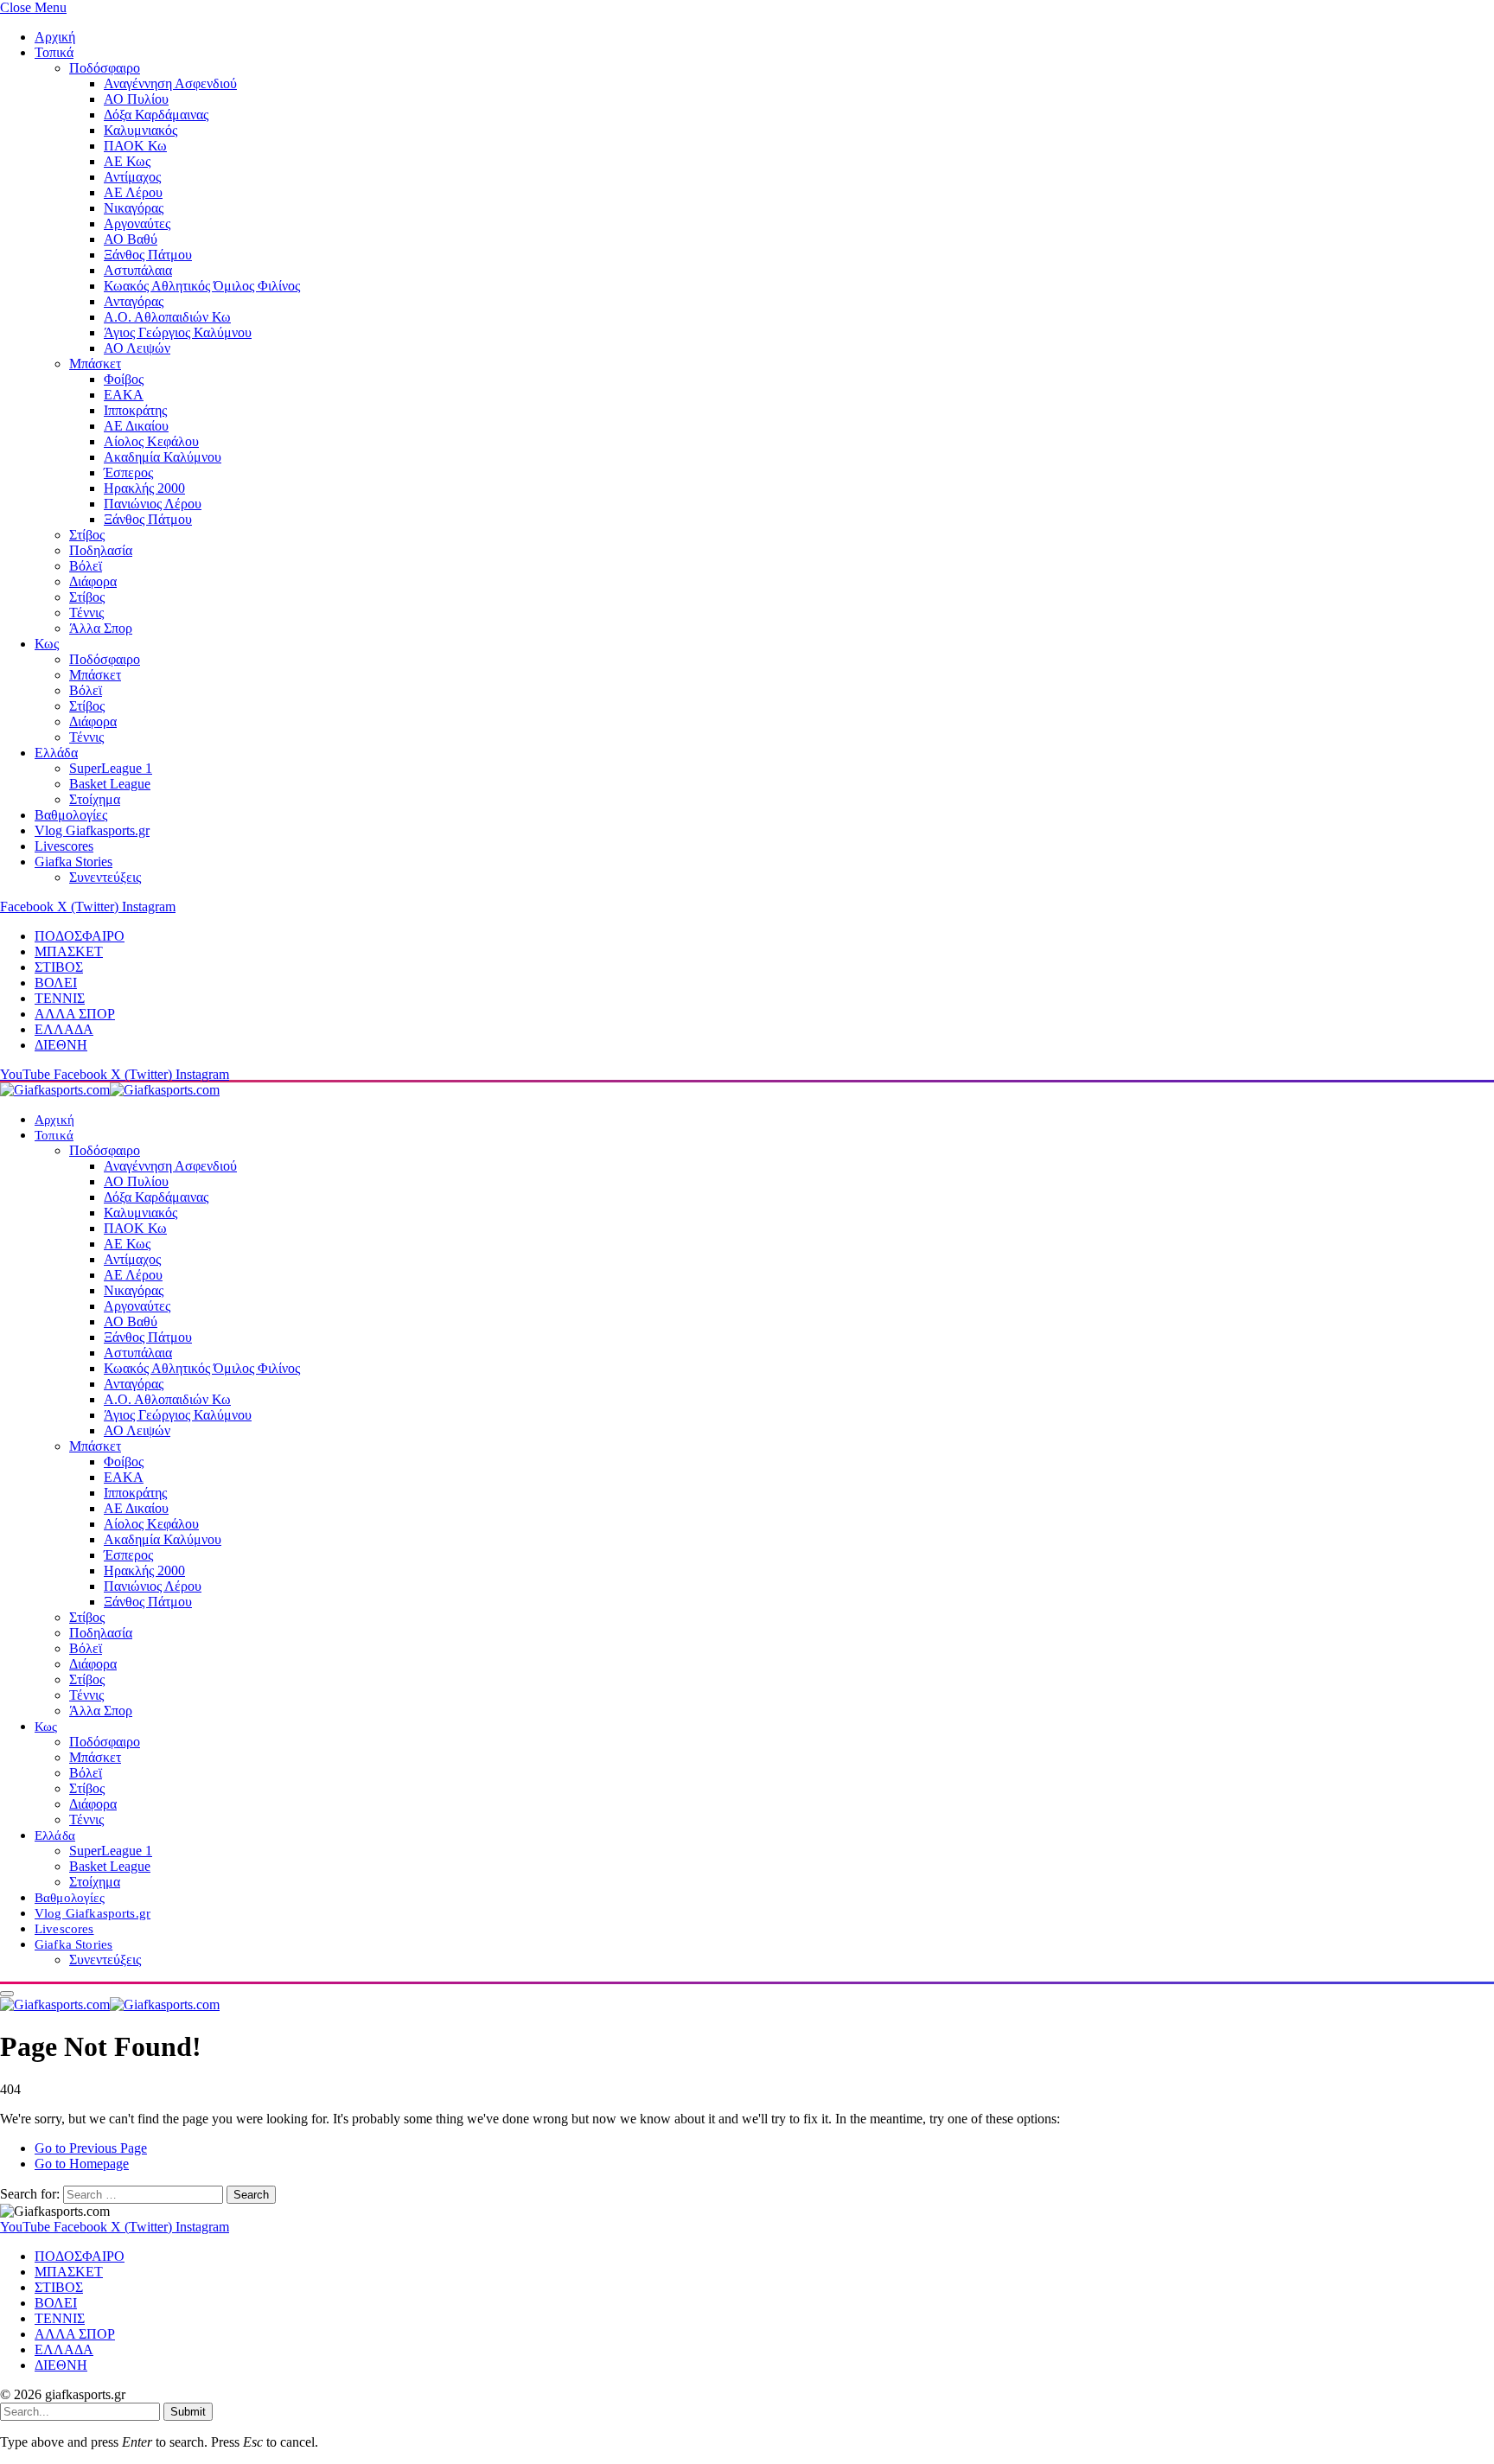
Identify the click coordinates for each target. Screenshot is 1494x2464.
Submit (188, 2412)
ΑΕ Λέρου (133, 192)
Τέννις (86, 613)
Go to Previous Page (91, 2148)
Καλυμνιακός (140, 130)
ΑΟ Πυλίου (136, 99)
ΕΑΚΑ (124, 395)
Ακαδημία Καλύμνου (163, 457)
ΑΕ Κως (127, 161)
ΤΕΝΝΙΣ (60, 998)
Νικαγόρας (134, 208)
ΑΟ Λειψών (137, 348)
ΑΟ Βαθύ (131, 239)
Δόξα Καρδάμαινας (156, 115)
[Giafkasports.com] (110, 1090)
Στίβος (87, 535)
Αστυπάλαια (138, 270)
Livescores (64, 846)
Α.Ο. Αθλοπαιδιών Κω (167, 317)
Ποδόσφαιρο (105, 68)
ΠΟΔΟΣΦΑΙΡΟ (80, 936)
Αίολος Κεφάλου (151, 441)
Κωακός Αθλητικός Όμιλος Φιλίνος (202, 286)
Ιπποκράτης (135, 410)
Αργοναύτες (137, 223)
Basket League (110, 784)
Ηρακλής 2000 (144, 488)
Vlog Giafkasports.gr (92, 830)
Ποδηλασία (101, 550)
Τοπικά (54, 52)
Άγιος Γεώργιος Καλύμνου (178, 332)
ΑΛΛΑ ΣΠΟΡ (75, 1014)
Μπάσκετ (95, 364)
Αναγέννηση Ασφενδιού (170, 83)
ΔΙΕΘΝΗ (61, 1045)
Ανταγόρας (134, 301)
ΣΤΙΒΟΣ (59, 967)
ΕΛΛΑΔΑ (64, 1029)
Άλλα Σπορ (101, 628)
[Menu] (7, 1994)
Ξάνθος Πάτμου (148, 255)
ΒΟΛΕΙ (56, 983)
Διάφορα (93, 581)
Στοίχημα (95, 799)
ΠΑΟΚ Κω (135, 146)
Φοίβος (124, 379)
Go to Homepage (82, 2164)
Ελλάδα (56, 753)
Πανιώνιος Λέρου (153, 504)
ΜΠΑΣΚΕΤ (69, 951)
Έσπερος (128, 472)
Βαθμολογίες (71, 815)
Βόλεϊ (86, 566)
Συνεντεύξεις (105, 877)
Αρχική (55, 37)
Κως (47, 644)
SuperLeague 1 (111, 768)
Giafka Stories (73, 862)
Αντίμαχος (132, 177)
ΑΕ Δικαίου (136, 426)
